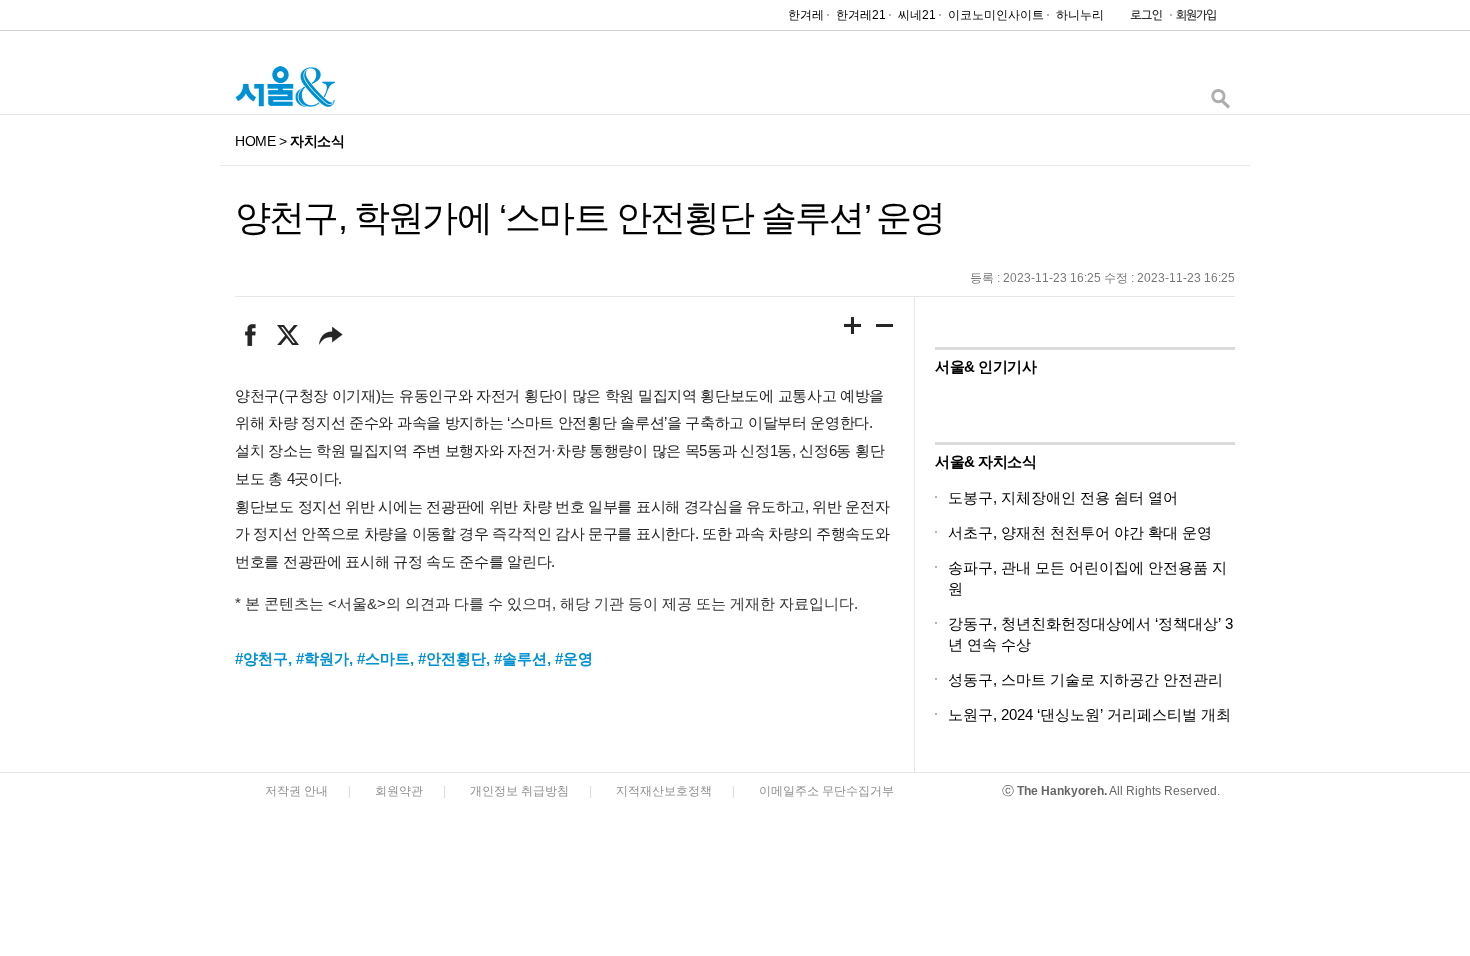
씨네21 (917, 15)
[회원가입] (1195, 19)
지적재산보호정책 (664, 791)
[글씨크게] (853, 329)
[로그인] (1141, 19)
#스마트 (383, 658)
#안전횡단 (452, 658)
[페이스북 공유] (250, 335)
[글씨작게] (885, 329)
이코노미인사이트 (996, 15)
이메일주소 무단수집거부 (826, 791)
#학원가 (322, 658)
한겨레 (806, 15)
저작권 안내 (296, 791)
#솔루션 (520, 658)
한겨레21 (861, 15)
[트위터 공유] (287, 335)
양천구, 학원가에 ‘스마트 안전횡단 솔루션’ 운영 (589, 217)
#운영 (574, 658)
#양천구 (261, 658)
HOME (255, 141)
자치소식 (317, 141)
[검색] (1220, 103)
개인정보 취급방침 (519, 791)
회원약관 (399, 791)
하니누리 (1080, 15)
